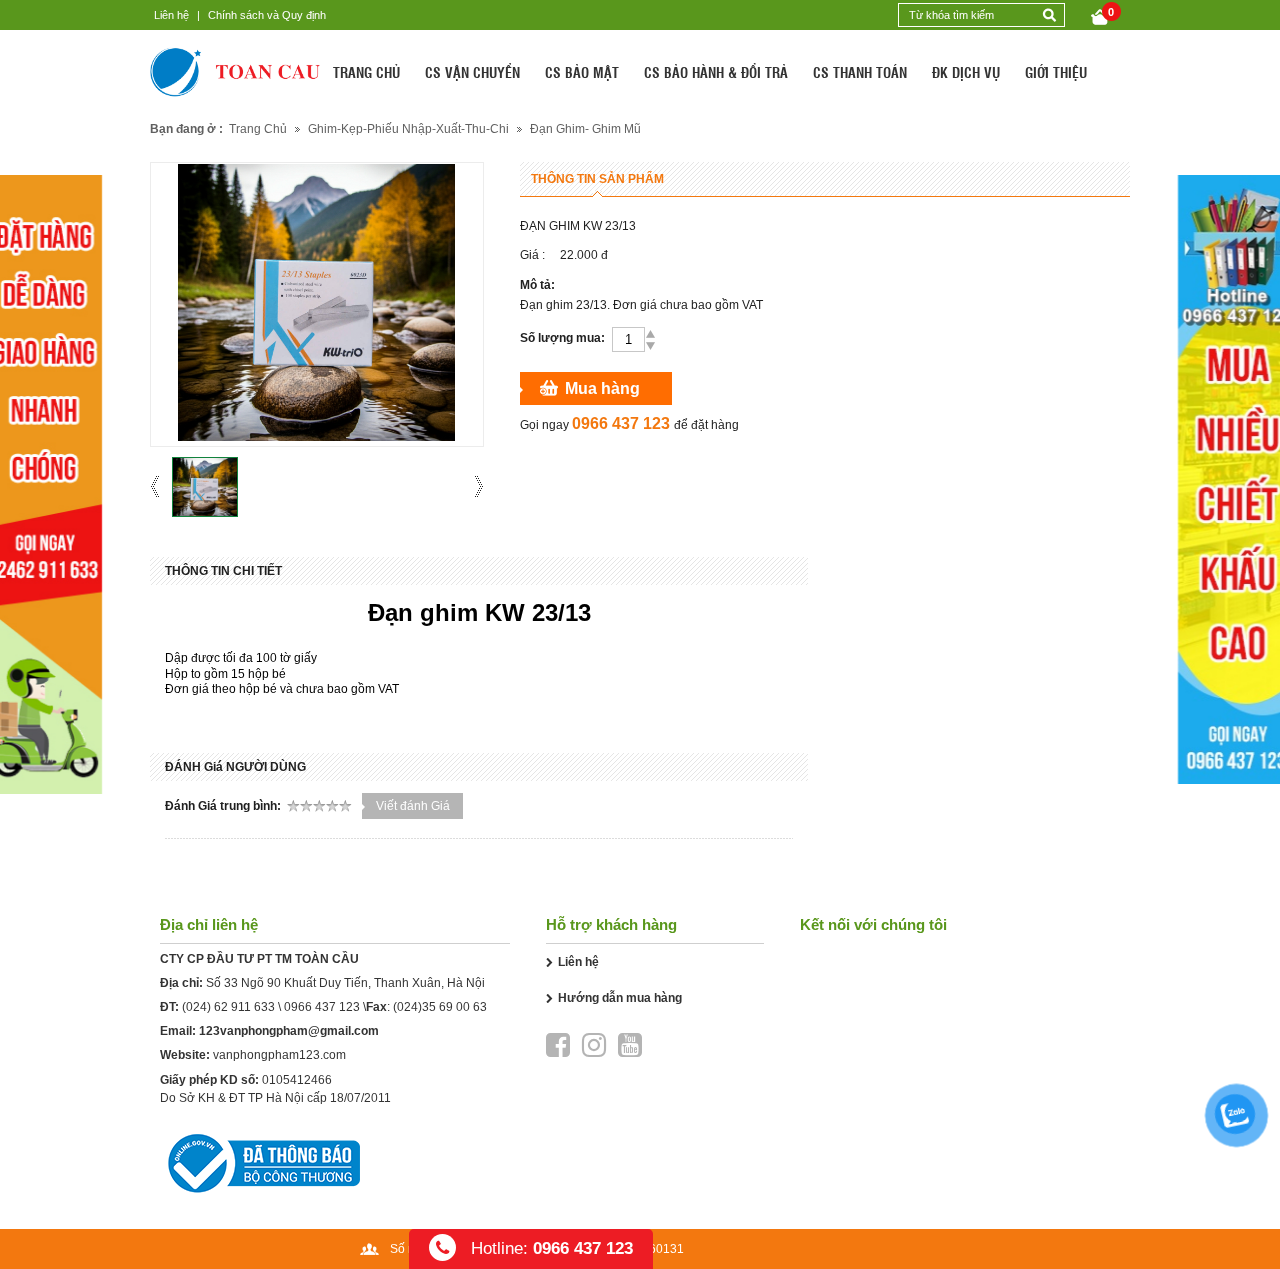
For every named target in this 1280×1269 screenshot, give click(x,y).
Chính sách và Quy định (267, 15)
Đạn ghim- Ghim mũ (585, 129)
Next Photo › (472, 486)
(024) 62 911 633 (228, 1007)
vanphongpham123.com (279, 1055)
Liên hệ (171, 15)
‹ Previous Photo (161, 486)
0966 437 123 (322, 1007)
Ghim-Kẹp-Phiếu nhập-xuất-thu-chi (408, 129)
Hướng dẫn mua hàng (620, 998)
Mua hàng (602, 388)
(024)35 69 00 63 (440, 1007)
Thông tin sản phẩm (597, 179)
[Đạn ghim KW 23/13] (205, 487)
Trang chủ (258, 129)
